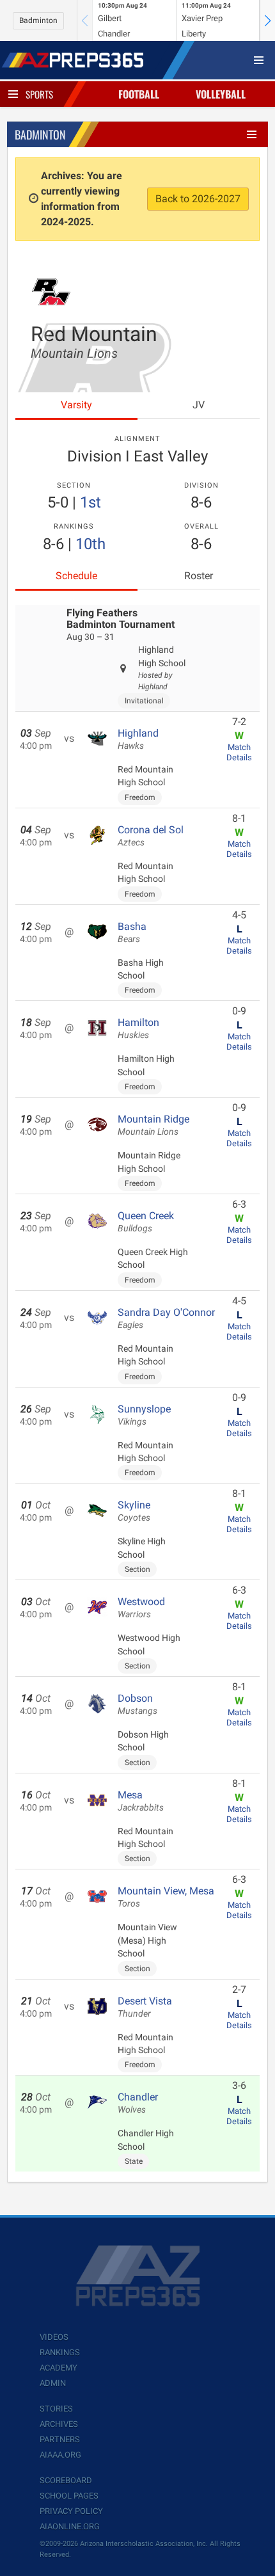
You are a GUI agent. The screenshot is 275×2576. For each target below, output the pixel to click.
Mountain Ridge (153, 1125)
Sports (39, 94)
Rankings (60, 2352)
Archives (59, 2424)
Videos (54, 2337)
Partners (60, 2439)
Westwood (141, 1608)
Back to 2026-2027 (198, 199)
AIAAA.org (60, 2455)
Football (139, 94)
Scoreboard (66, 2480)
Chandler (138, 2103)
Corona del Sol (151, 836)
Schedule (76, 576)
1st (90, 502)
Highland (138, 739)
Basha (132, 932)
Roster (199, 576)
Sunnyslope (144, 1415)
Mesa (141, 1801)
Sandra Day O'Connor (166, 1318)
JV (199, 405)
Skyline (134, 1511)
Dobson (137, 1704)
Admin (53, 2383)
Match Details (239, 752)
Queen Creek (146, 1222)
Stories (56, 2409)
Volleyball (221, 94)
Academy (59, 2368)
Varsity (76, 405)
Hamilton (138, 1028)
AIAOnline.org (70, 2526)
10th (90, 544)
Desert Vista (145, 2007)
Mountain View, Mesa (166, 1897)
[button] (267, 20)
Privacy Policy (71, 2511)
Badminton (38, 20)
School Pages (69, 2496)
